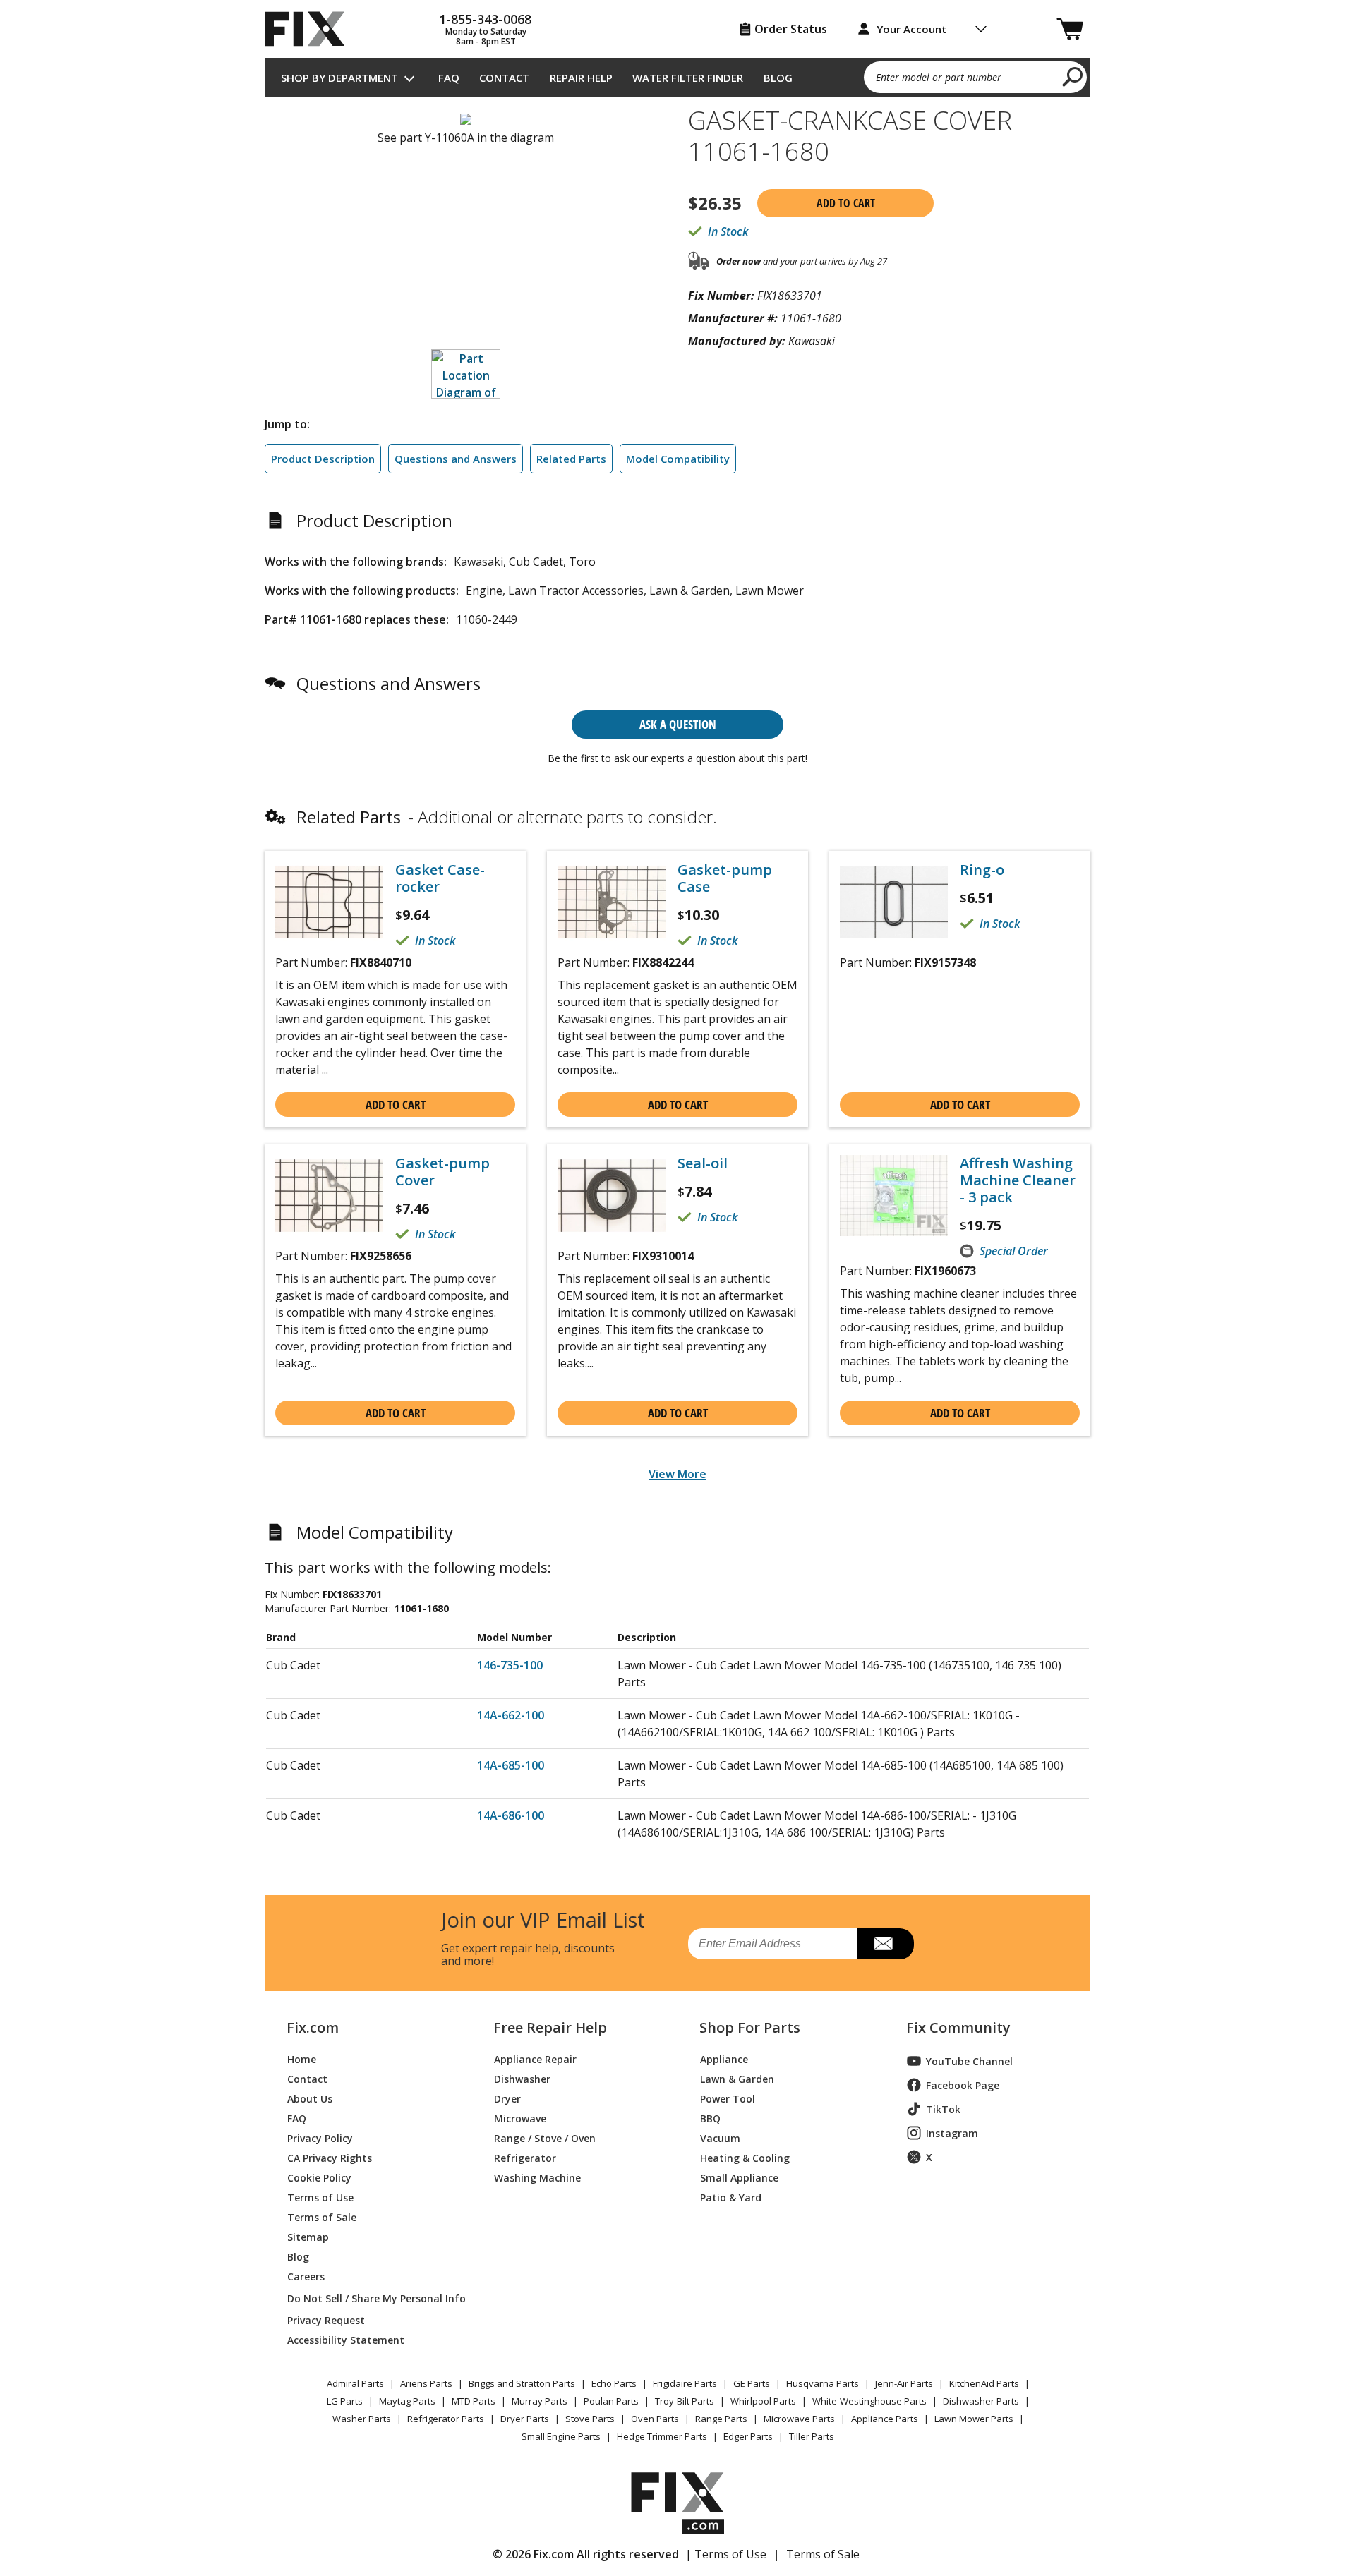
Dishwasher (522, 2078)
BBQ (710, 2118)
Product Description (323, 459)
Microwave (520, 2118)
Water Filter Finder (688, 78)
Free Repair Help (550, 2028)
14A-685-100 (511, 1765)
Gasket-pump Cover (442, 1172)
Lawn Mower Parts (974, 2419)
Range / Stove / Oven (545, 2137)
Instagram (952, 2133)
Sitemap (308, 2236)
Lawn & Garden (737, 2078)
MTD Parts (474, 2401)
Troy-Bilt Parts (685, 2401)
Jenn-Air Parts (904, 2383)
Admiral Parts (355, 2383)
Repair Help (581, 78)
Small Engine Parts (561, 2436)
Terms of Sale (322, 2217)
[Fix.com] (311, 29)
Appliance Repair (535, 2058)
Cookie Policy (319, 2177)
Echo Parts (614, 2383)
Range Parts (721, 2419)
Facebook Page (963, 2085)
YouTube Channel (969, 2061)
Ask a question (678, 724)
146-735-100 (510, 1665)
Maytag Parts (407, 2401)
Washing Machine (537, 2177)
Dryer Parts (525, 2419)
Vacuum (720, 2137)
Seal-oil (703, 1163)
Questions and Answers (456, 459)
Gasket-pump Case (725, 878)
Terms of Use (320, 2197)
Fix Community (958, 2028)
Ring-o (982, 870)
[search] (1073, 76)
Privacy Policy (320, 2137)
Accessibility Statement (346, 2339)
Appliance (724, 2058)
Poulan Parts (611, 2401)
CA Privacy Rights (330, 2157)
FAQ (449, 78)
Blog (778, 78)
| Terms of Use (726, 2554)
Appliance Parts (885, 2419)
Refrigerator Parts (446, 2419)
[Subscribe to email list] (885, 1944)
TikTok (943, 2109)
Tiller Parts (812, 2436)
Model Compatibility (678, 459)
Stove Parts (590, 2419)
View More (677, 1474)
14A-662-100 (511, 1715)
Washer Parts (362, 2419)
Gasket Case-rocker (440, 878)
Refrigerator (525, 2157)
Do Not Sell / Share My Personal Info (371, 2298)
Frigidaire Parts (685, 2383)
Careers (306, 2276)
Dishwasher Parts (981, 2401)
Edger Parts (748, 2436)
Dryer (507, 2098)
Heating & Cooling (745, 2157)
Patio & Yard (731, 2197)
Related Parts (571, 459)
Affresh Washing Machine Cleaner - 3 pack (1018, 1180)
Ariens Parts (426, 2383)
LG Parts (345, 2401)
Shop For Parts (750, 2028)
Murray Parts (540, 2401)
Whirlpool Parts (763, 2401)
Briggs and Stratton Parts (522, 2383)
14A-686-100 (511, 1815)
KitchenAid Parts (984, 2383)
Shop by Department (339, 78)
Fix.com (313, 2028)
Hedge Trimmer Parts (662, 2436)
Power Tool (728, 2098)
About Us (310, 2098)
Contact (504, 78)
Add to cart (846, 203)
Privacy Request (326, 2320)
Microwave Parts (799, 2419)
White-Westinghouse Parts (869, 2401)
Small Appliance (739, 2177)
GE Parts (752, 2383)
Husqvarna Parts (823, 2383)
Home (302, 2058)
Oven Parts (655, 2419)
